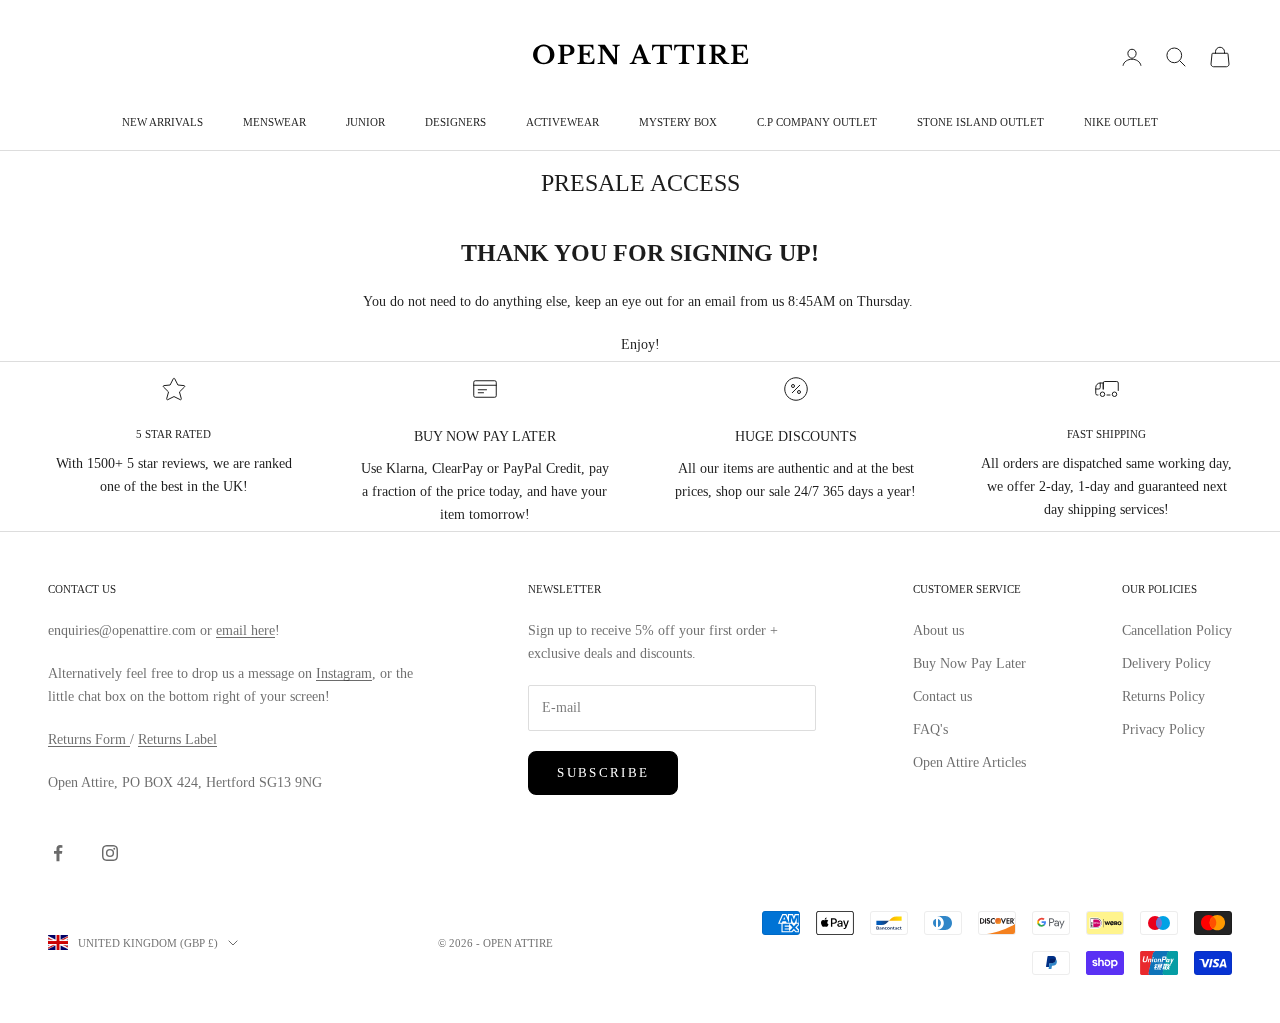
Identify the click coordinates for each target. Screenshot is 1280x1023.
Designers (455, 122)
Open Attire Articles (969, 762)
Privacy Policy (1163, 729)
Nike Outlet (1121, 122)
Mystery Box (678, 122)
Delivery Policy (1166, 663)
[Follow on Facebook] (58, 853)
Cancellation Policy (1177, 630)
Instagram (344, 673)
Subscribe (603, 772)
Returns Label (177, 739)
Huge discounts (796, 436)
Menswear (274, 122)
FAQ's (930, 729)
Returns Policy (1163, 696)
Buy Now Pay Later (969, 663)
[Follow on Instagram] (110, 853)
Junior (365, 122)
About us (938, 630)
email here (245, 630)
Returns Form (89, 739)
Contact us (942, 696)
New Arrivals (162, 122)
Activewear (562, 122)
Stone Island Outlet (980, 122)
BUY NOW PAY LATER (485, 436)
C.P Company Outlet (817, 122)
